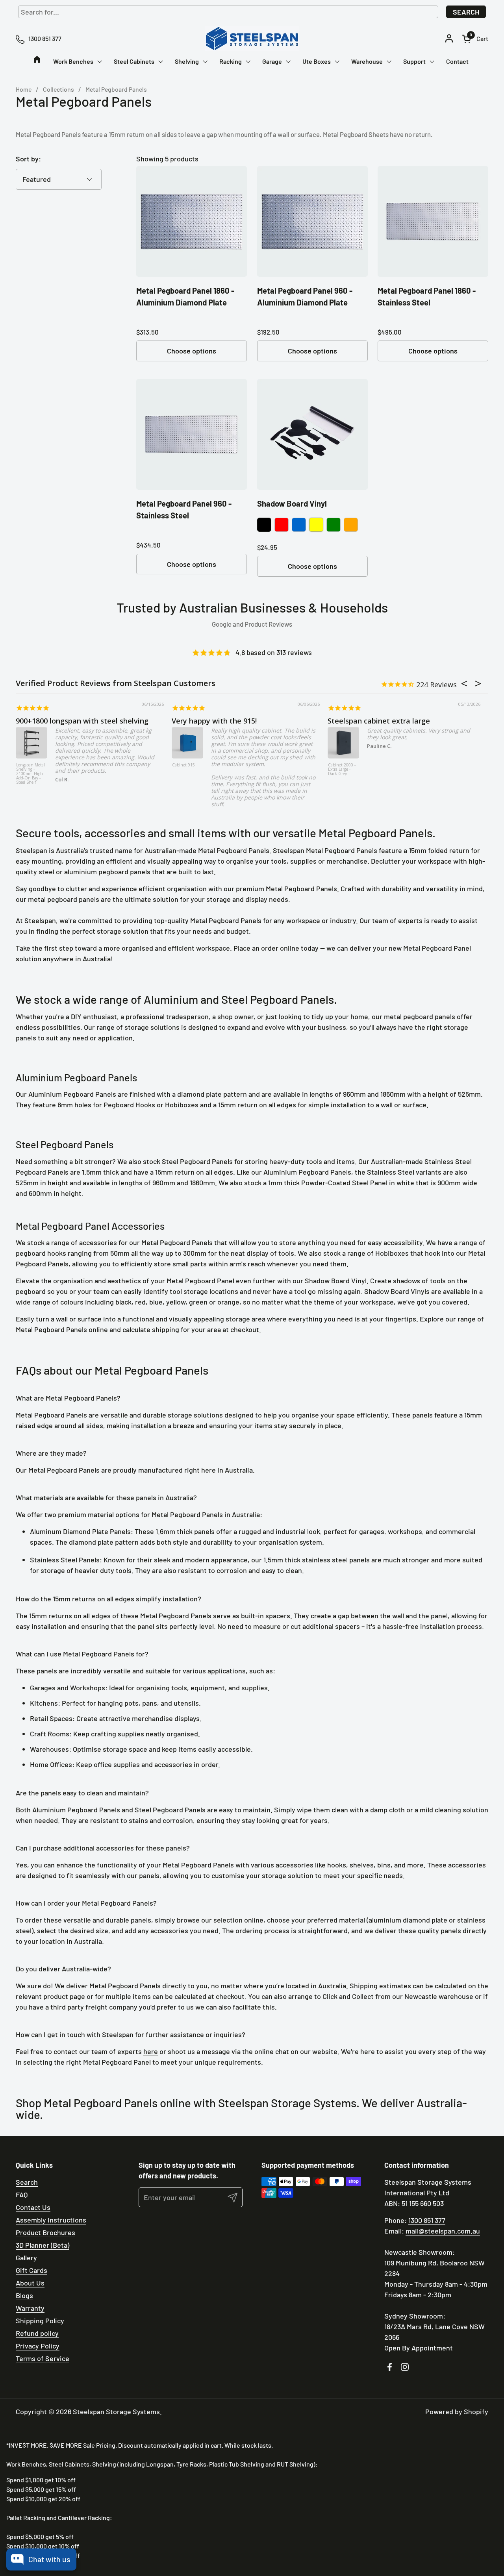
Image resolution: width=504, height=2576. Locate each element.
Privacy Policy (38, 2346)
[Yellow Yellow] (316, 525)
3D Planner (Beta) (43, 2245)
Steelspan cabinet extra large (379, 721)
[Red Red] (282, 525)
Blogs (24, 2295)
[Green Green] (334, 525)
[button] (475, 39)
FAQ (22, 2195)
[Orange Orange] (351, 525)
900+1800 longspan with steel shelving (82, 721)
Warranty (30, 2308)
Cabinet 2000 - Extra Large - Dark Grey (342, 770)
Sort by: (28, 159)
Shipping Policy (40, 2321)
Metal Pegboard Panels (48, 134)
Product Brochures (45, 2232)
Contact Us (33, 2207)
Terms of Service (43, 2358)
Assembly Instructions (51, 2220)
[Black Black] (264, 525)
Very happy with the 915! (214, 721)
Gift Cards (31, 2270)
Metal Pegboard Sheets (356, 134)
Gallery (26, 2258)
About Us (30, 2283)
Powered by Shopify (457, 2411)
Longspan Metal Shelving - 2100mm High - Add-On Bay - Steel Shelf (31, 774)
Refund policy (37, 2333)
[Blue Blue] (299, 525)
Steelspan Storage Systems (116, 2411)
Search (466, 12)
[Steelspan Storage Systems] (252, 39)
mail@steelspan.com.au (443, 2231)
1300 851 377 (427, 2220)
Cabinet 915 (183, 765)
